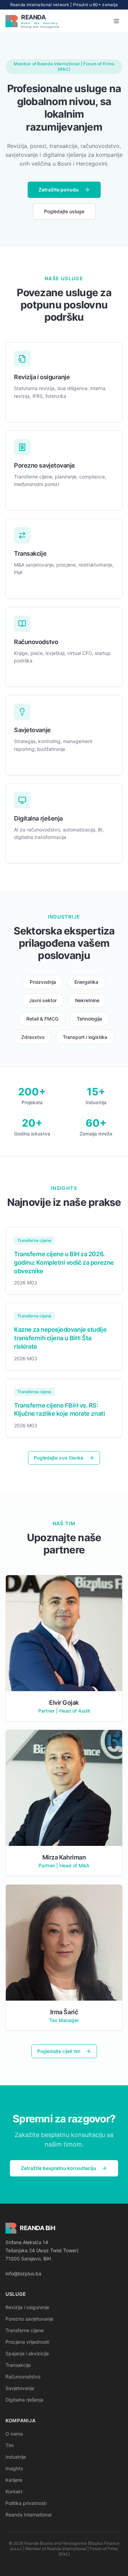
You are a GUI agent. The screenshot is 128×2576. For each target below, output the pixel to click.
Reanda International (29, 2515)
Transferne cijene (25, 2330)
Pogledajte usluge (64, 211)
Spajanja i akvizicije (27, 2353)
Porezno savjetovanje (29, 2319)
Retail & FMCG (42, 1019)
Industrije (16, 2457)
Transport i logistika (85, 1037)
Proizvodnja (43, 982)
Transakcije (18, 2365)
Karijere (14, 2480)
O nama (14, 2434)
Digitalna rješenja (24, 2400)
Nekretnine (87, 1000)
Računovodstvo (23, 2377)
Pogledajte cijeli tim (59, 2051)
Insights (14, 2468)
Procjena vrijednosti (27, 2342)
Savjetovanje (20, 2388)
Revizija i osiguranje (27, 2307)
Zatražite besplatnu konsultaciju (59, 2168)
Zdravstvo (33, 1037)
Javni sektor (43, 1000)
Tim (10, 2445)
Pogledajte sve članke (59, 1458)
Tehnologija (89, 1019)
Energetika (86, 982)
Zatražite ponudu (59, 190)
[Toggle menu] (116, 21)
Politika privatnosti (26, 2503)
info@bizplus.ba (23, 2274)
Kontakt (14, 2491)
